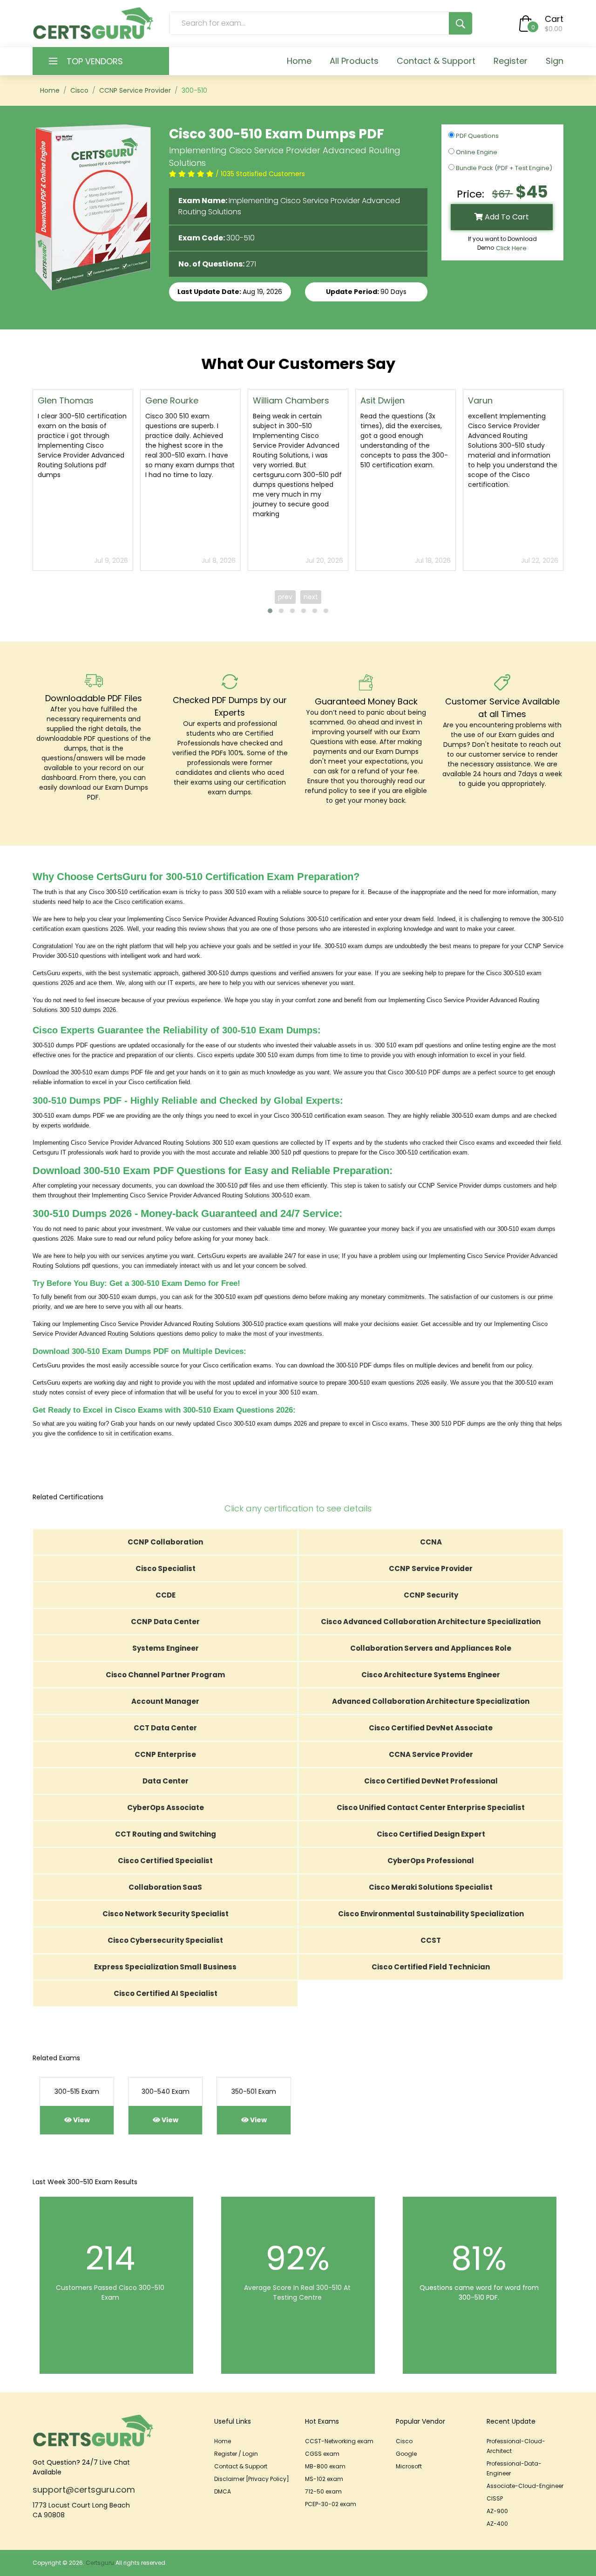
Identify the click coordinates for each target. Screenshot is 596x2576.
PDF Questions (477, 136)
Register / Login (236, 2454)
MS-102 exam (324, 2479)
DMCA (223, 2491)
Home (299, 61)
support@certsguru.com (84, 2490)
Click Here (511, 248)
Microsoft (409, 2466)
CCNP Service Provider (135, 90)
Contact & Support (436, 61)
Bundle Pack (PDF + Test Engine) (503, 168)
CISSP (495, 2498)
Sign (555, 61)
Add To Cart (506, 217)
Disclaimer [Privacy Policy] (252, 2479)
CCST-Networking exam (339, 2441)
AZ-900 (497, 2511)
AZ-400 (497, 2524)
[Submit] (461, 23)
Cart (554, 19)
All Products (354, 61)
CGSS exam (322, 2454)
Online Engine (476, 152)
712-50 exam (323, 2491)
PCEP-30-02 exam (331, 2504)
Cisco (79, 90)
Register (511, 61)
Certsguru (100, 2563)
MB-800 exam (325, 2466)
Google (406, 2454)
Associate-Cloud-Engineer (525, 2486)
